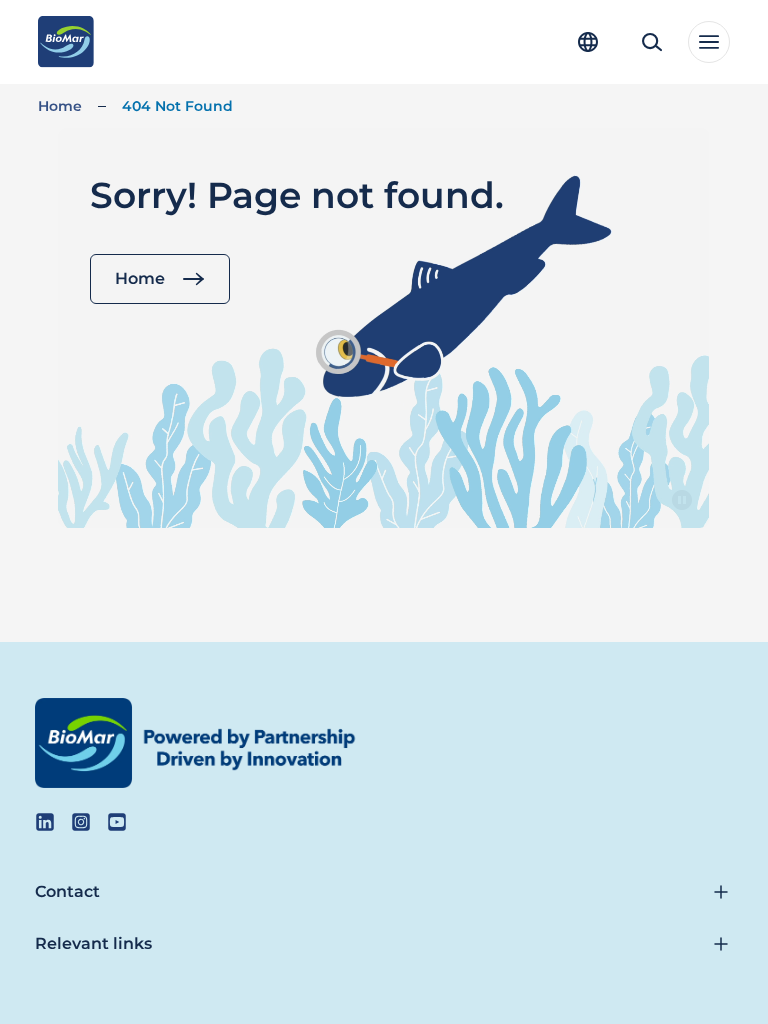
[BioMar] (65, 42)
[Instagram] (81, 822)
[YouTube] (117, 822)
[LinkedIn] (45, 822)
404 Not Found (177, 106)
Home (60, 106)
